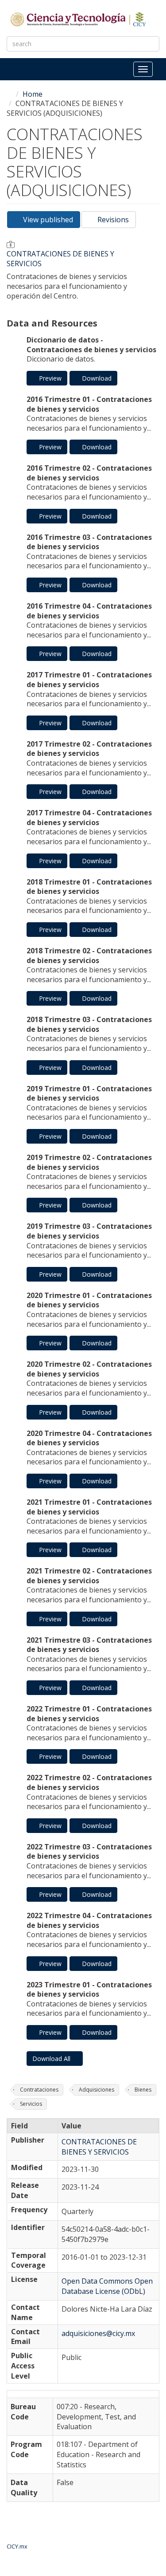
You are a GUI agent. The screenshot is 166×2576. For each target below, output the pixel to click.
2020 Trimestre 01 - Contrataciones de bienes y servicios (89, 1300)
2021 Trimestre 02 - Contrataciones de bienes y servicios (89, 1576)
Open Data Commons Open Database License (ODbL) (107, 2286)
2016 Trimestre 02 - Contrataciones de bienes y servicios (89, 473)
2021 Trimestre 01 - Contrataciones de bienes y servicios (89, 1507)
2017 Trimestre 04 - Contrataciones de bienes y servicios (89, 818)
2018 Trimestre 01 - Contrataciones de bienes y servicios (89, 887)
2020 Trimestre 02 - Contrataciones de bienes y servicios (89, 1369)
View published (51, 221)
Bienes (143, 2090)
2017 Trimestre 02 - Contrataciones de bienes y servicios (89, 749)
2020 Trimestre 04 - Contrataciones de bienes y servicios (89, 1438)
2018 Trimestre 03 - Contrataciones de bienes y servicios (89, 1024)
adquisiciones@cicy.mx (98, 2333)
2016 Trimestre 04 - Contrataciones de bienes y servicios (89, 611)
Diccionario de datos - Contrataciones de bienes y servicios (91, 345)
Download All (52, 2059)
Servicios (31, 2104)
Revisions (112, 220)
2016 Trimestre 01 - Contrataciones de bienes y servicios (89, 404)
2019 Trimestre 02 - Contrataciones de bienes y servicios (89, 1162)
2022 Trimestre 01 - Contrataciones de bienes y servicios (89, 1714)
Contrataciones (39, 2090)
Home (33, 94)
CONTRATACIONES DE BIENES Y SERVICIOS (60, 259)
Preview (49, 378)
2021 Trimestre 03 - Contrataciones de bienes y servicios (89, 1645)
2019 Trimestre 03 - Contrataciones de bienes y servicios (89, 1231)
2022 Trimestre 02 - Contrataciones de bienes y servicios (89, 1782)
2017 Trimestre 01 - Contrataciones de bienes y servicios (89, 680)
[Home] (79, 19)
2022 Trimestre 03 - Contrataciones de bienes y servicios (89, 1852)
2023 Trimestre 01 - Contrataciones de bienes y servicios (89, 1990)
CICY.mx (17, 2546)
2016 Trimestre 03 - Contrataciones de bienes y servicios (89, 542)
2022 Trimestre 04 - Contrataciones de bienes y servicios (89, 1920)
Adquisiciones (97, 2090)
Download (96, 378)
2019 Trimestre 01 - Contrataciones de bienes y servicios (89, 1093)
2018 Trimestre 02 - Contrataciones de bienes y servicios (89, 956)
